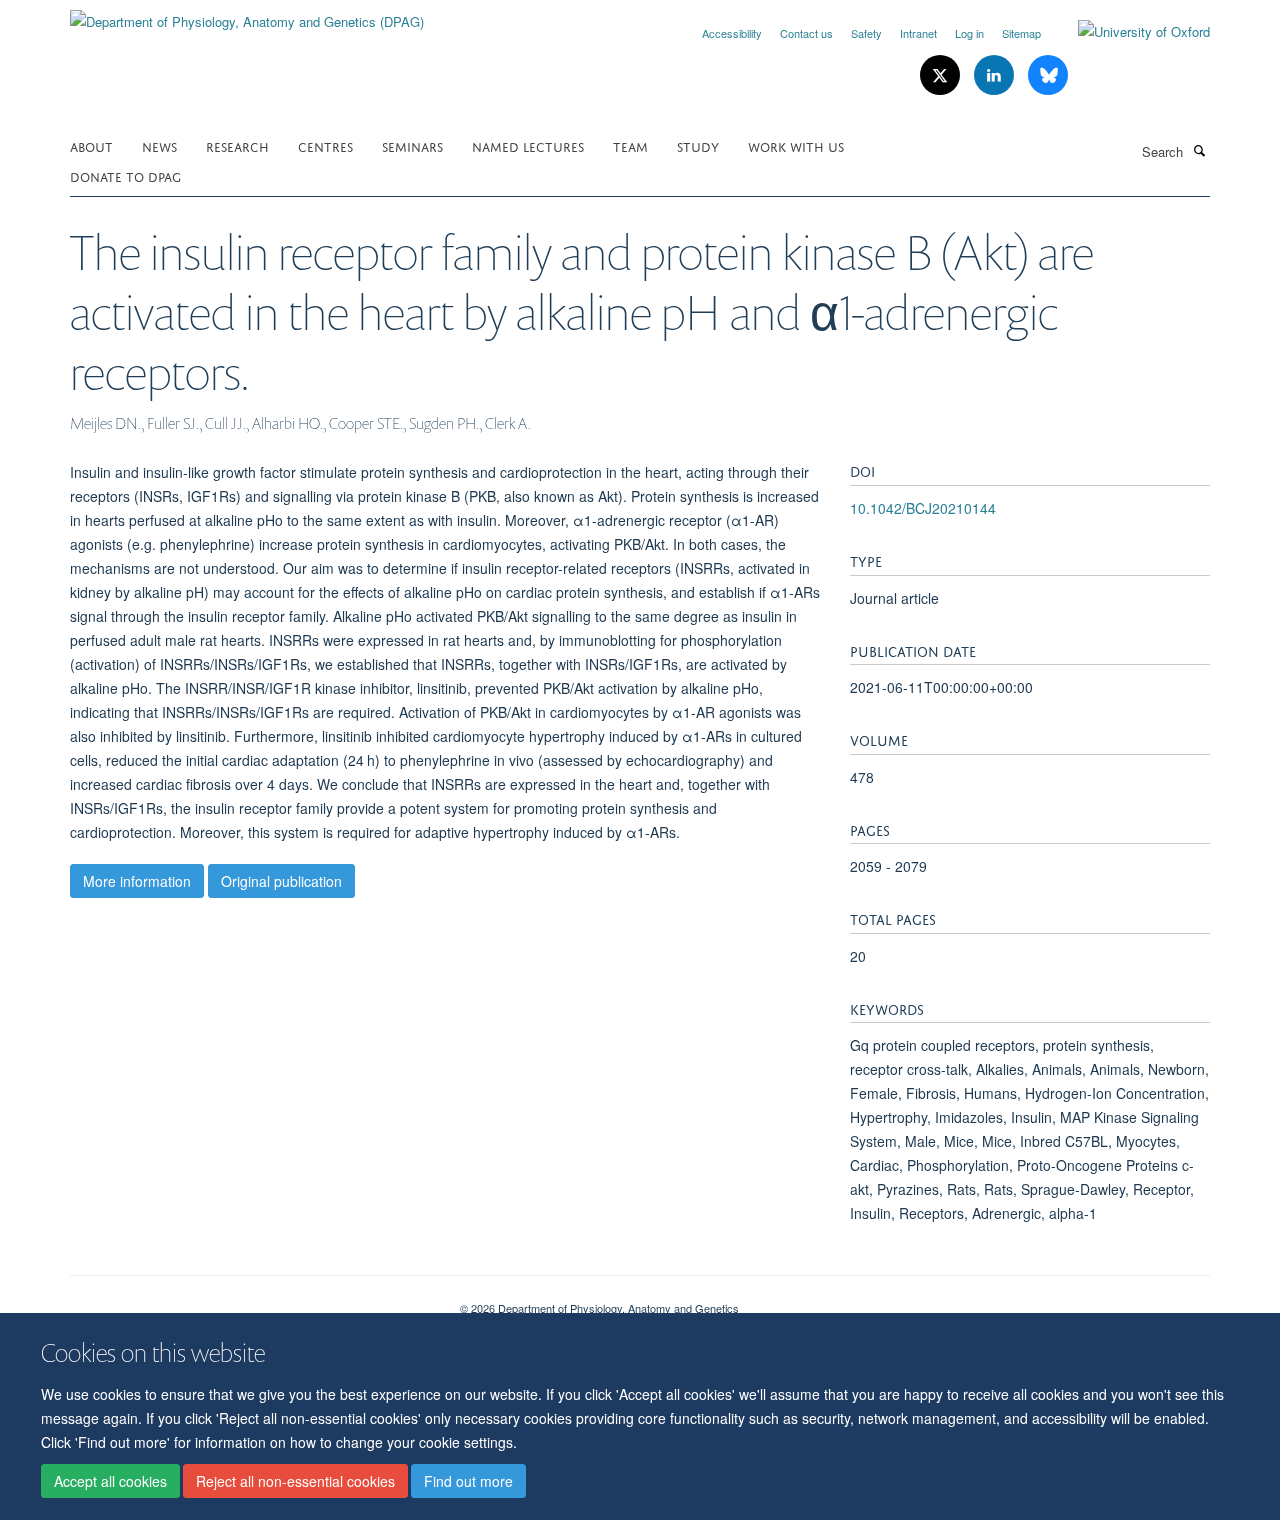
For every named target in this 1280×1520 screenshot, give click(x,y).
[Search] (1199, 150)
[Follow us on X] (942, 75)
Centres (325, 145)
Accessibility (732, 33)
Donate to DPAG (125, 175)
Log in (969, 33)
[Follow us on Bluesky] (1048, 75)
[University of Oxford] (1129, 32)
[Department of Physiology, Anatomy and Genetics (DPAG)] (247, 14)
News (159, 145)
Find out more (468, 1481)
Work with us (796, 145)
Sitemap (1021, 33)
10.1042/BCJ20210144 (923, 508)
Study (698, 145)
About (91, 145)
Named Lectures (528, 145)
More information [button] (137, 881)
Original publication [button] (281, 881)
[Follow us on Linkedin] (996, 75)
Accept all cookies (110, 1481)
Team (630, 145)
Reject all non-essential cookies (295, 1481)
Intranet (918, 33)
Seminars (412, 145)
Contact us (806, 33)
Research (237, 145)
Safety (866, 33)
